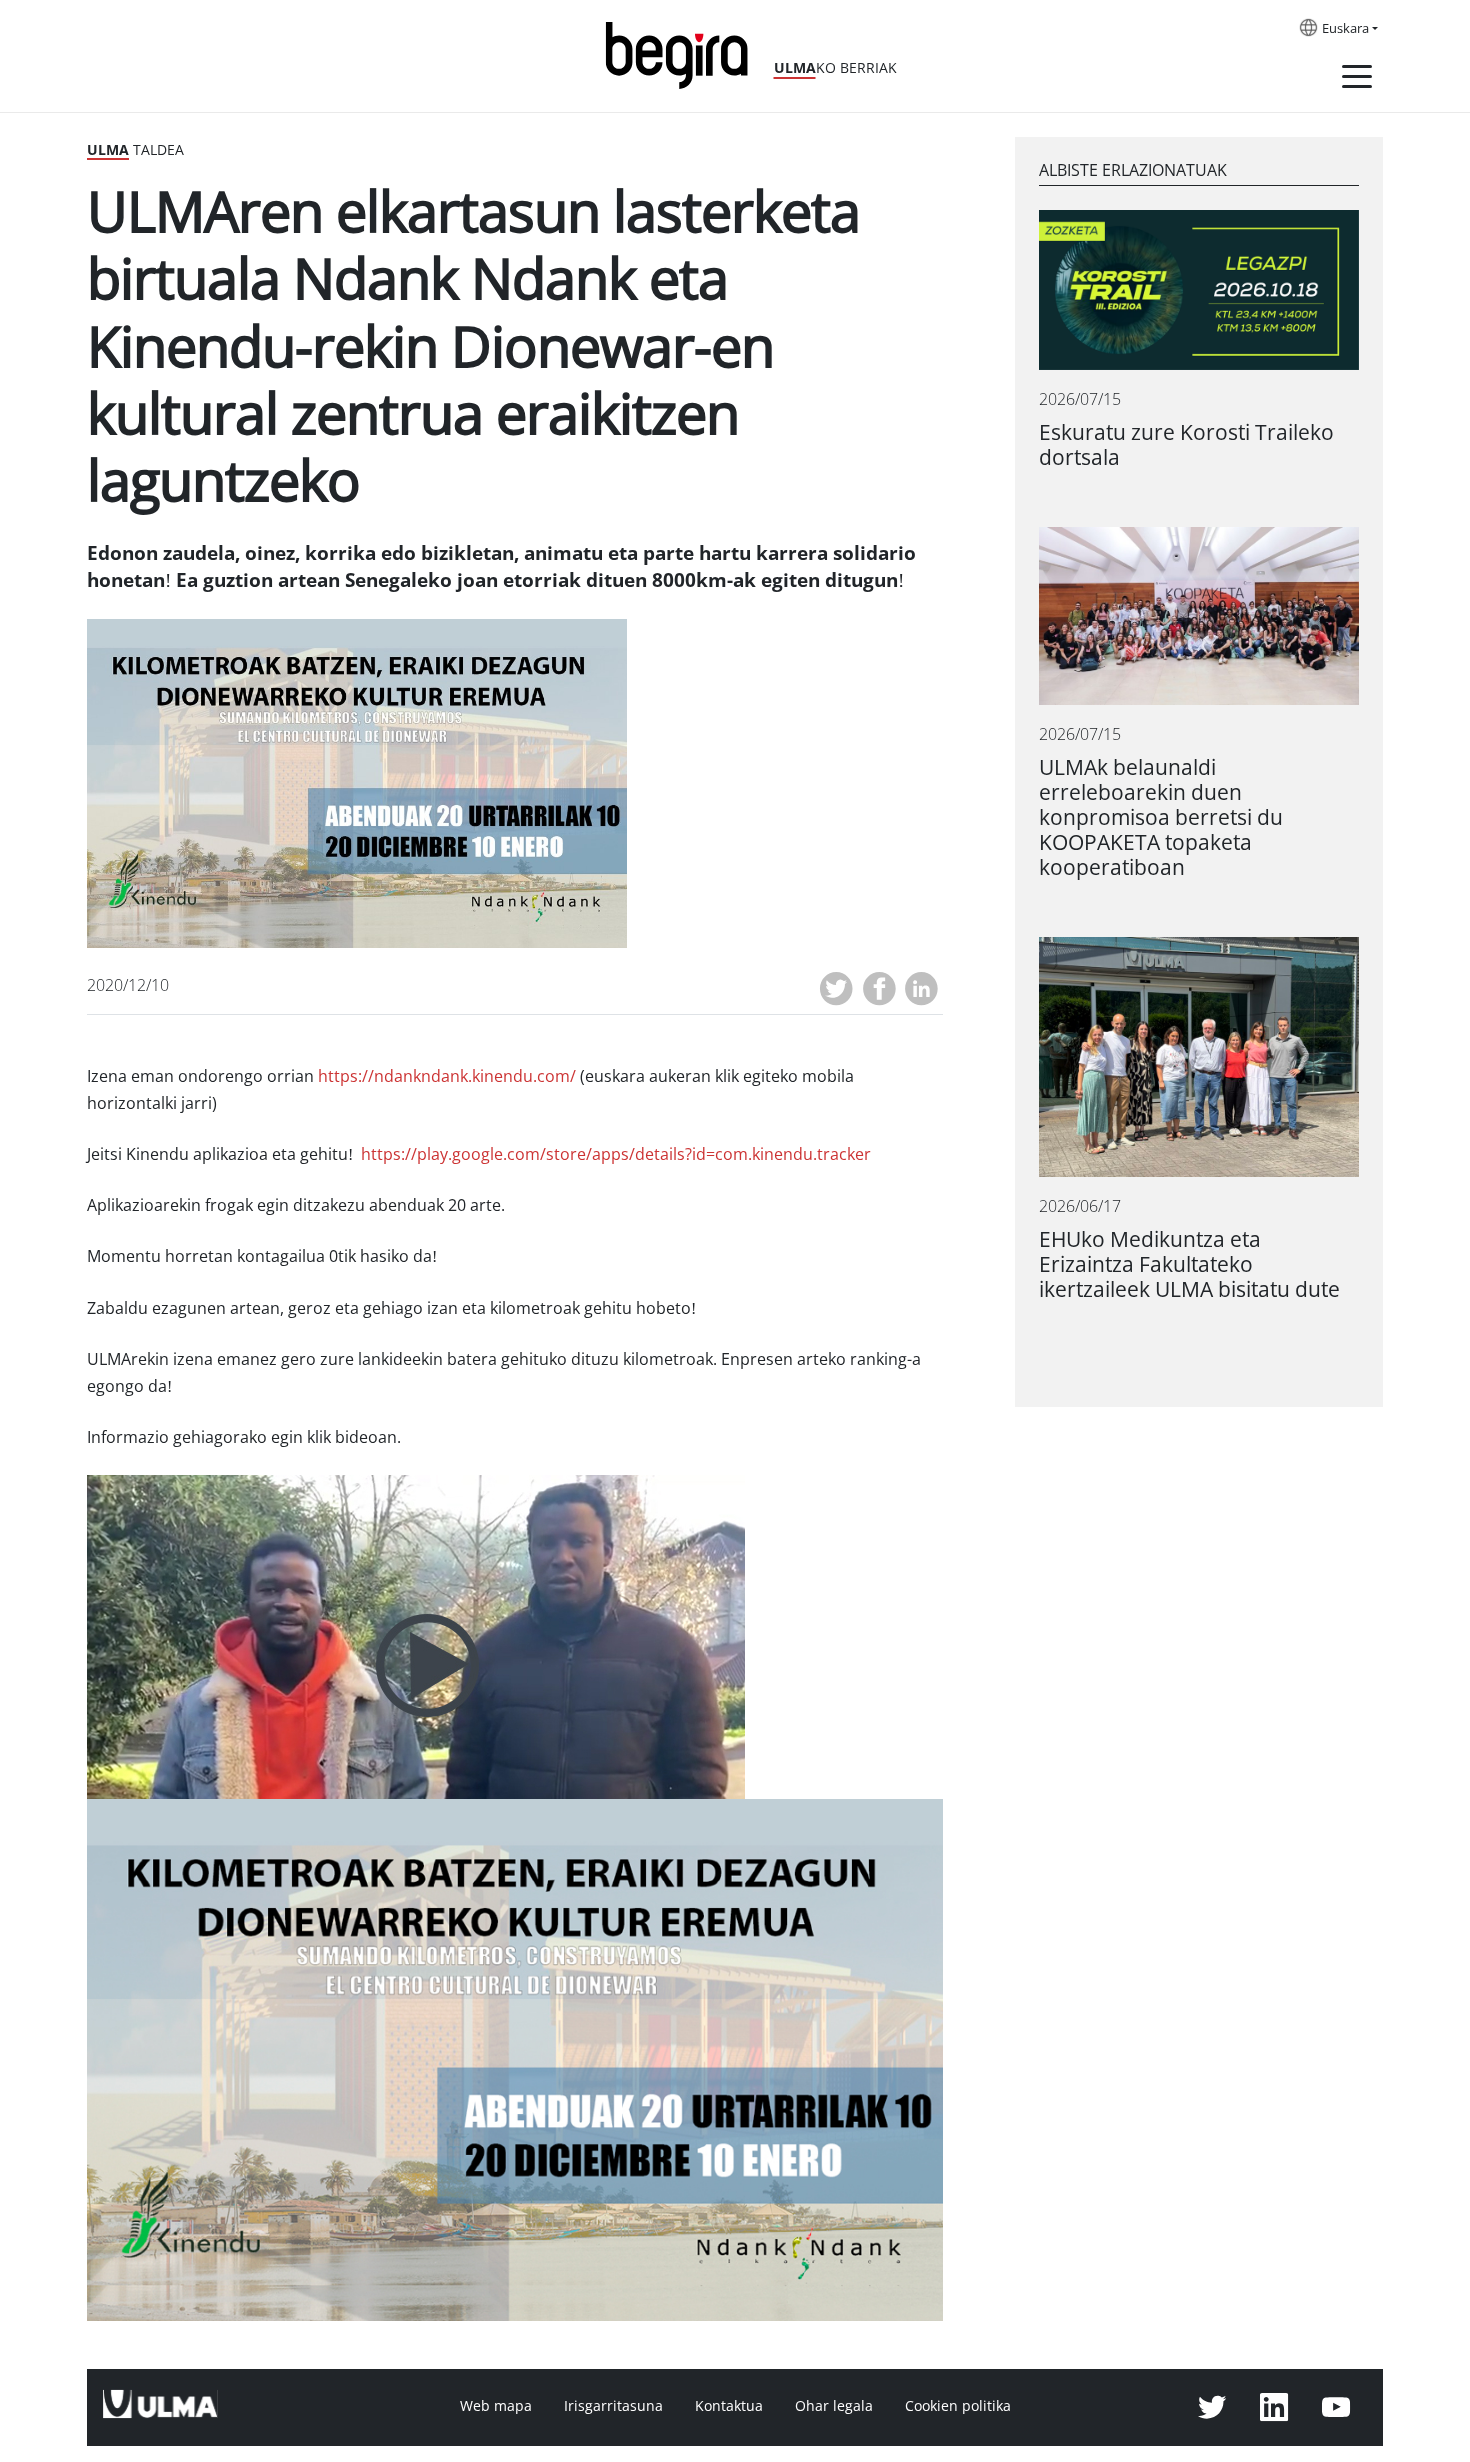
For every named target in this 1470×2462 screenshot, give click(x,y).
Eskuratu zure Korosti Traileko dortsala (1186, 445)
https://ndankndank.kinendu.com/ (449, 1076)
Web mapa (496, 2406)
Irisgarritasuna (613, 2406)
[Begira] (684, 53)
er (616, 1154)
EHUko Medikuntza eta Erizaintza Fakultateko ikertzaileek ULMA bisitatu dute (1189, 1264)
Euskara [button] (1345, 29)
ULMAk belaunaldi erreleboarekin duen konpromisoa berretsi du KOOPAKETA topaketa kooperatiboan (1161, 817)
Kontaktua (729, 2406)
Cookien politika (958, 2406)
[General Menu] (1357, 80)
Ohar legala (834, 2406)
